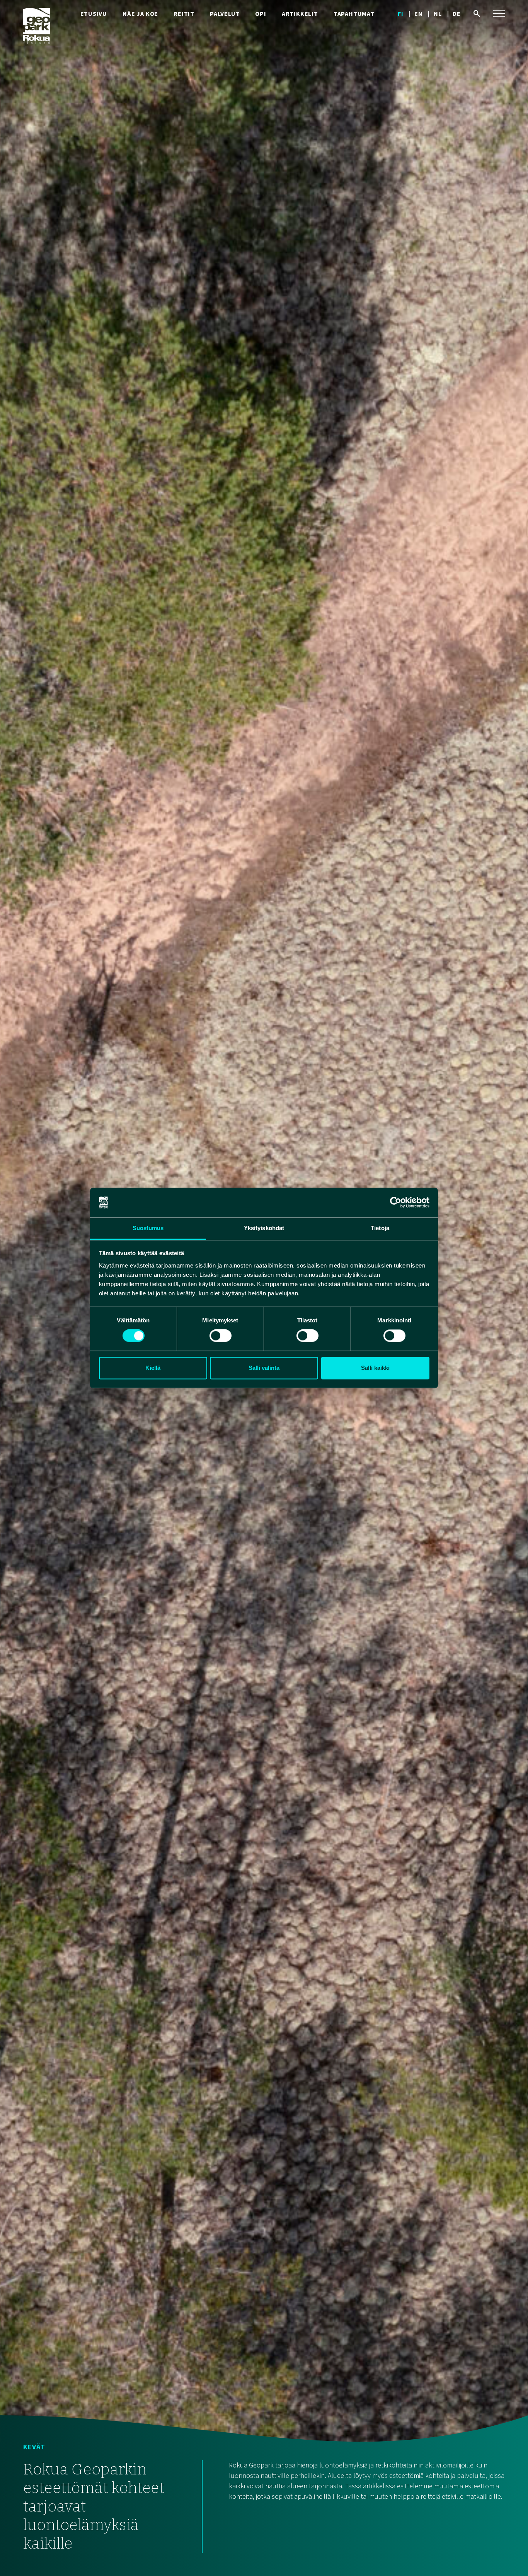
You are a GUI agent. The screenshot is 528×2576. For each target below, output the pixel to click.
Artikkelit (300, 14)
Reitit (184, 14)
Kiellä (153, 1368)
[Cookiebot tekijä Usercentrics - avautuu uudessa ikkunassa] (396, 1203)
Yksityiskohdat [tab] (264, 1228)
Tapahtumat (354, 14)
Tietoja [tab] (380, 1228)
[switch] (221, 1336)
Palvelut (225, 14)
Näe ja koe (140, 14)
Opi (261, 14)
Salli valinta (264, 1368)
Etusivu (94, 14)
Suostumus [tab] (148, 1228)
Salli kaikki (375, 1368)
